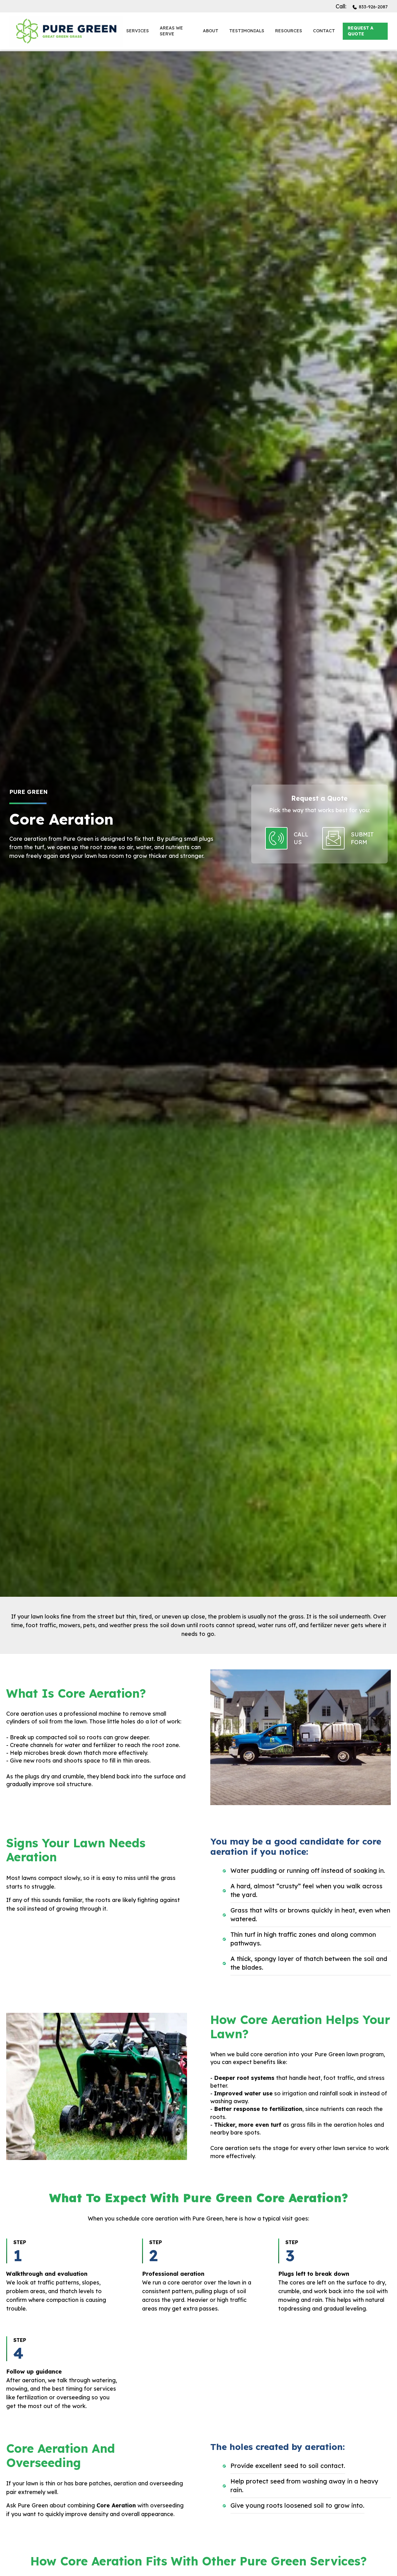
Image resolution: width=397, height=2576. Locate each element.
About (211, 31)
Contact (324, 31)
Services (138, 31)
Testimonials (247, 31)
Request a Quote (361, 31)
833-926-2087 (373, 7)
